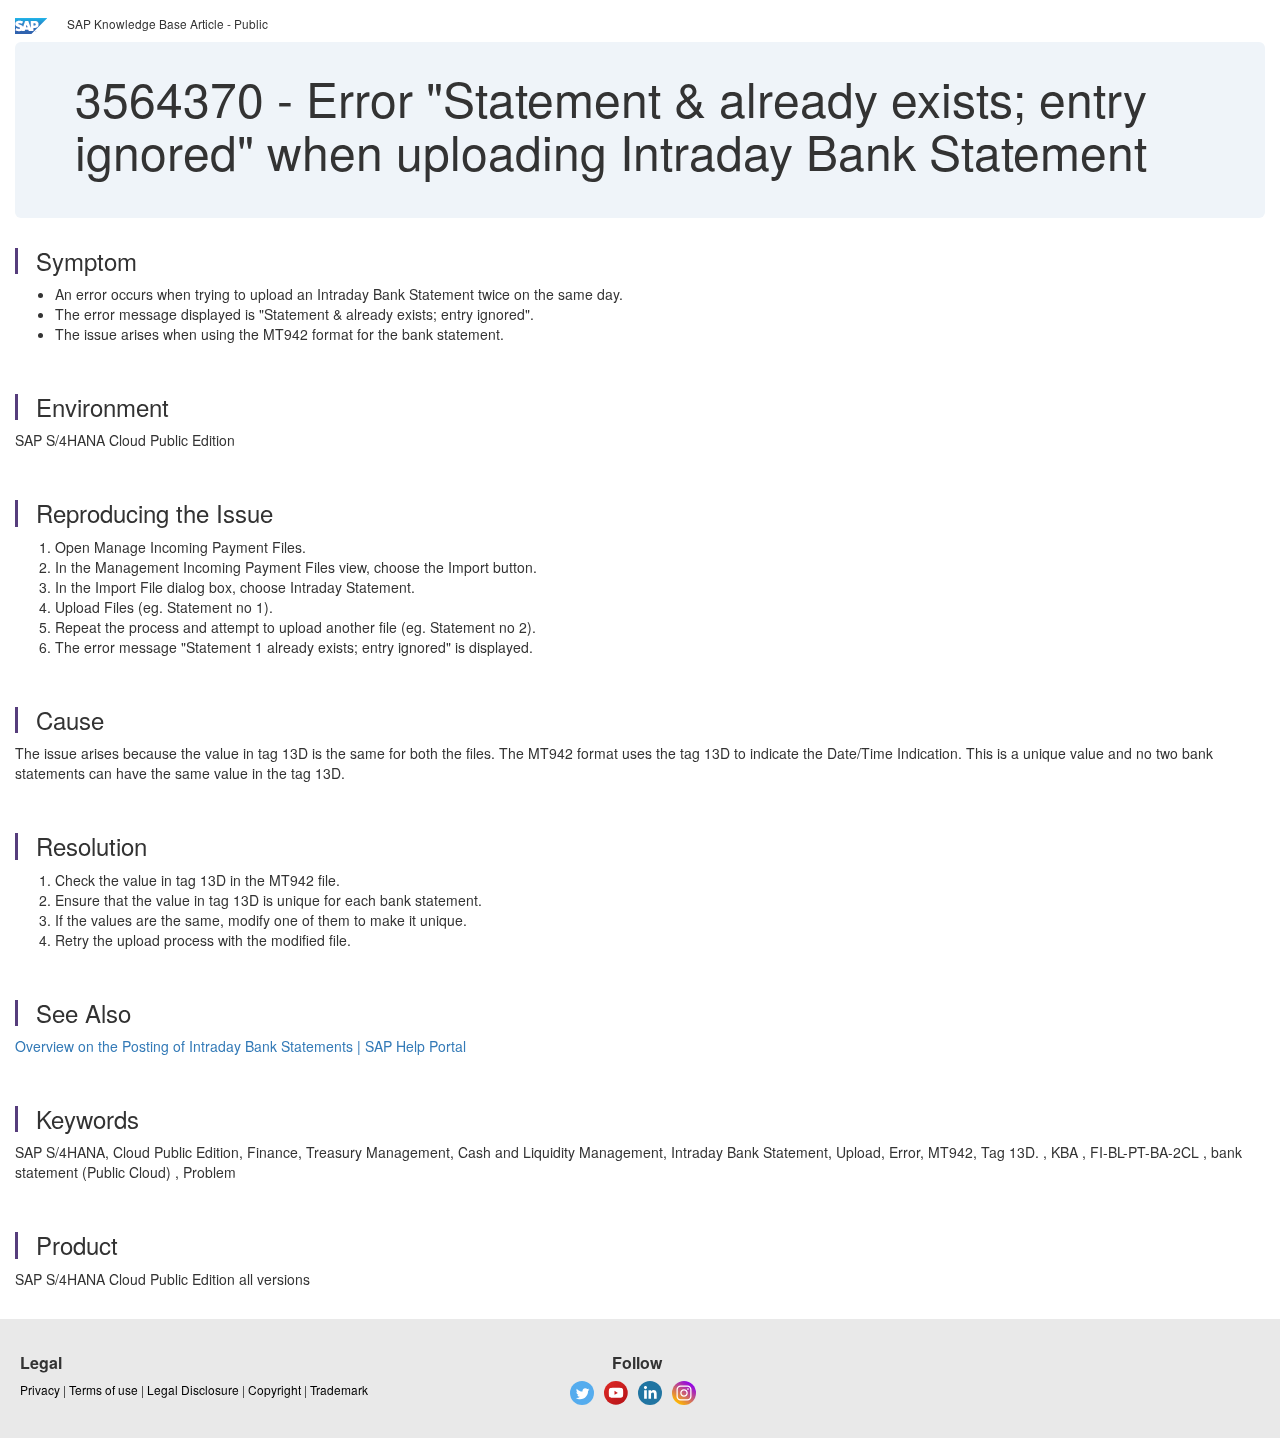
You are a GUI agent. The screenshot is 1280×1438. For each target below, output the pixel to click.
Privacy (40, 1389)
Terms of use (103, 1389)
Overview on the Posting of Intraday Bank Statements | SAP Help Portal (240, 1046)
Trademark (339, 1389)
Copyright (274, 1389)
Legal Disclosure (193, 1389)
